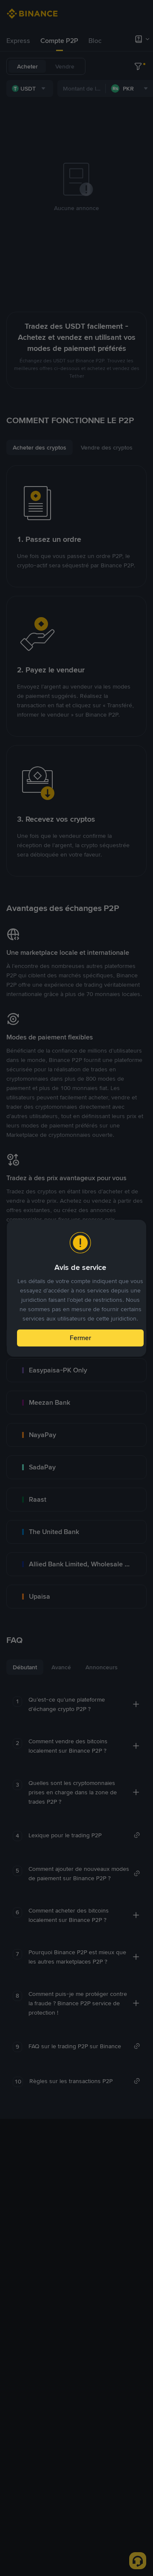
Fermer (80, 1338)
